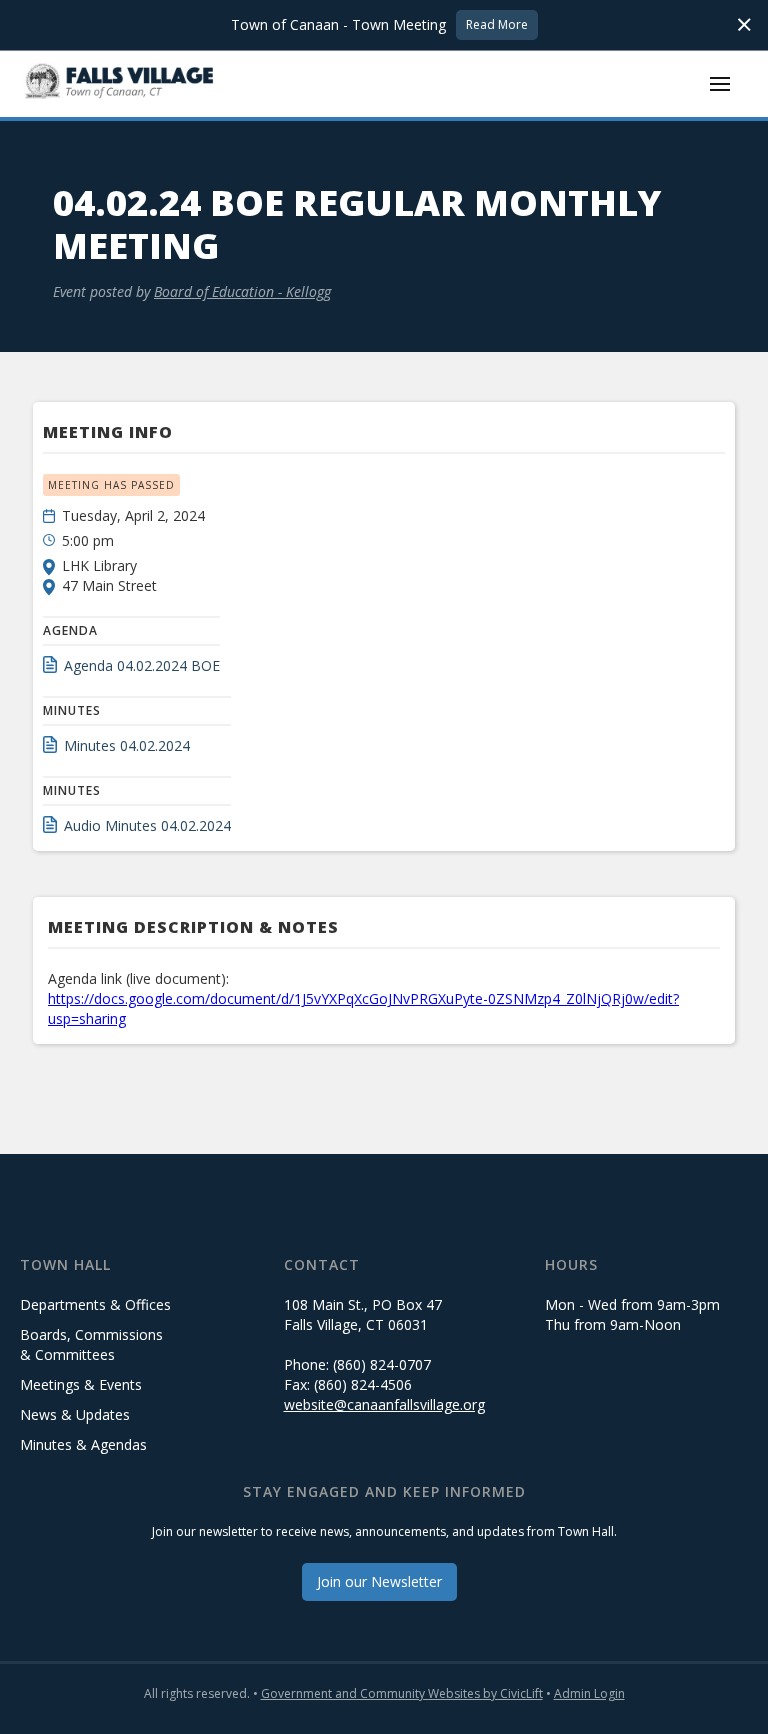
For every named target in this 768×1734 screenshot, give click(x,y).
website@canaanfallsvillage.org (384, 1404)
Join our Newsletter (379, 1581)
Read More (497, 24)
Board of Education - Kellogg (242, 291)
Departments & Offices (95, 1304)
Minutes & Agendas (83, 1444)
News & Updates (75, 1414)
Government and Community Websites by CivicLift (402, 1693)
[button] (720, 84)
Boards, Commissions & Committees (91, 1344)
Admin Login (589, 1693)
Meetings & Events (81, 1384)
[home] (120, 83)
